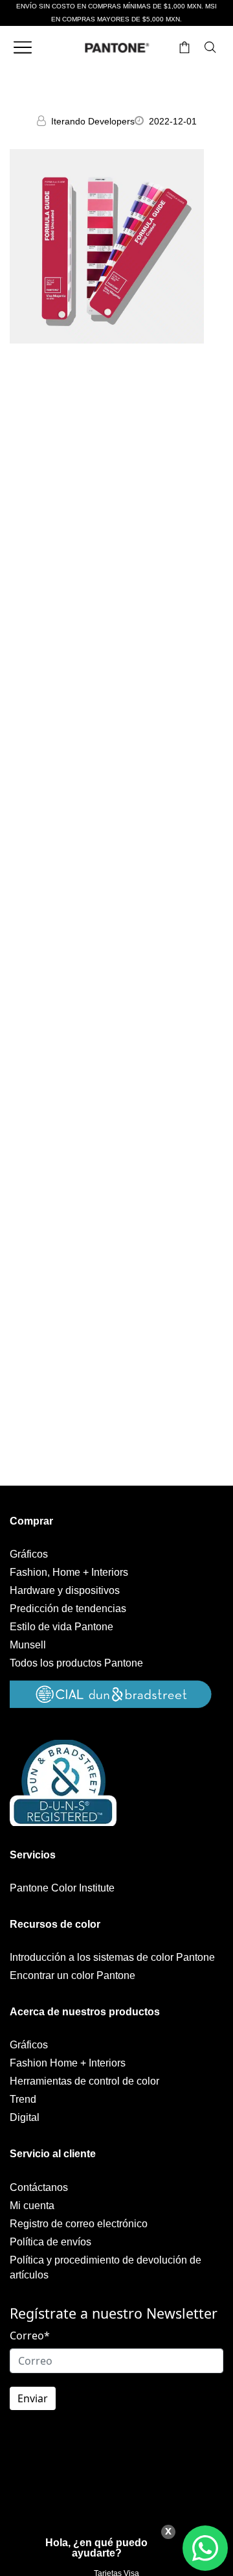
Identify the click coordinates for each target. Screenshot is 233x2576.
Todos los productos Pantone (76, 1663)
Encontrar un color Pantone (72, 1975)
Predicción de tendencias (68, 1609)
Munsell (28, 1645)
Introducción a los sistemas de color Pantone (112, 1957)
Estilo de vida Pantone (61, 1627)
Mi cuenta (32, 2206)
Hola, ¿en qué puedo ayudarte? (96, 2548)
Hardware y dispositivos (65, 1590)
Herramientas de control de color (84, 2081)
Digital (25, 2117)
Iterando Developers (93, 121)
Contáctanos (39, 2187)
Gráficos (29, 1554)
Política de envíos (50, 2242)
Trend (23, 2099)
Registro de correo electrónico (79, 2224)
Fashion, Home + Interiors (69, 1572)
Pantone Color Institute (62, 1888)
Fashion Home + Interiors (68, 2063)
